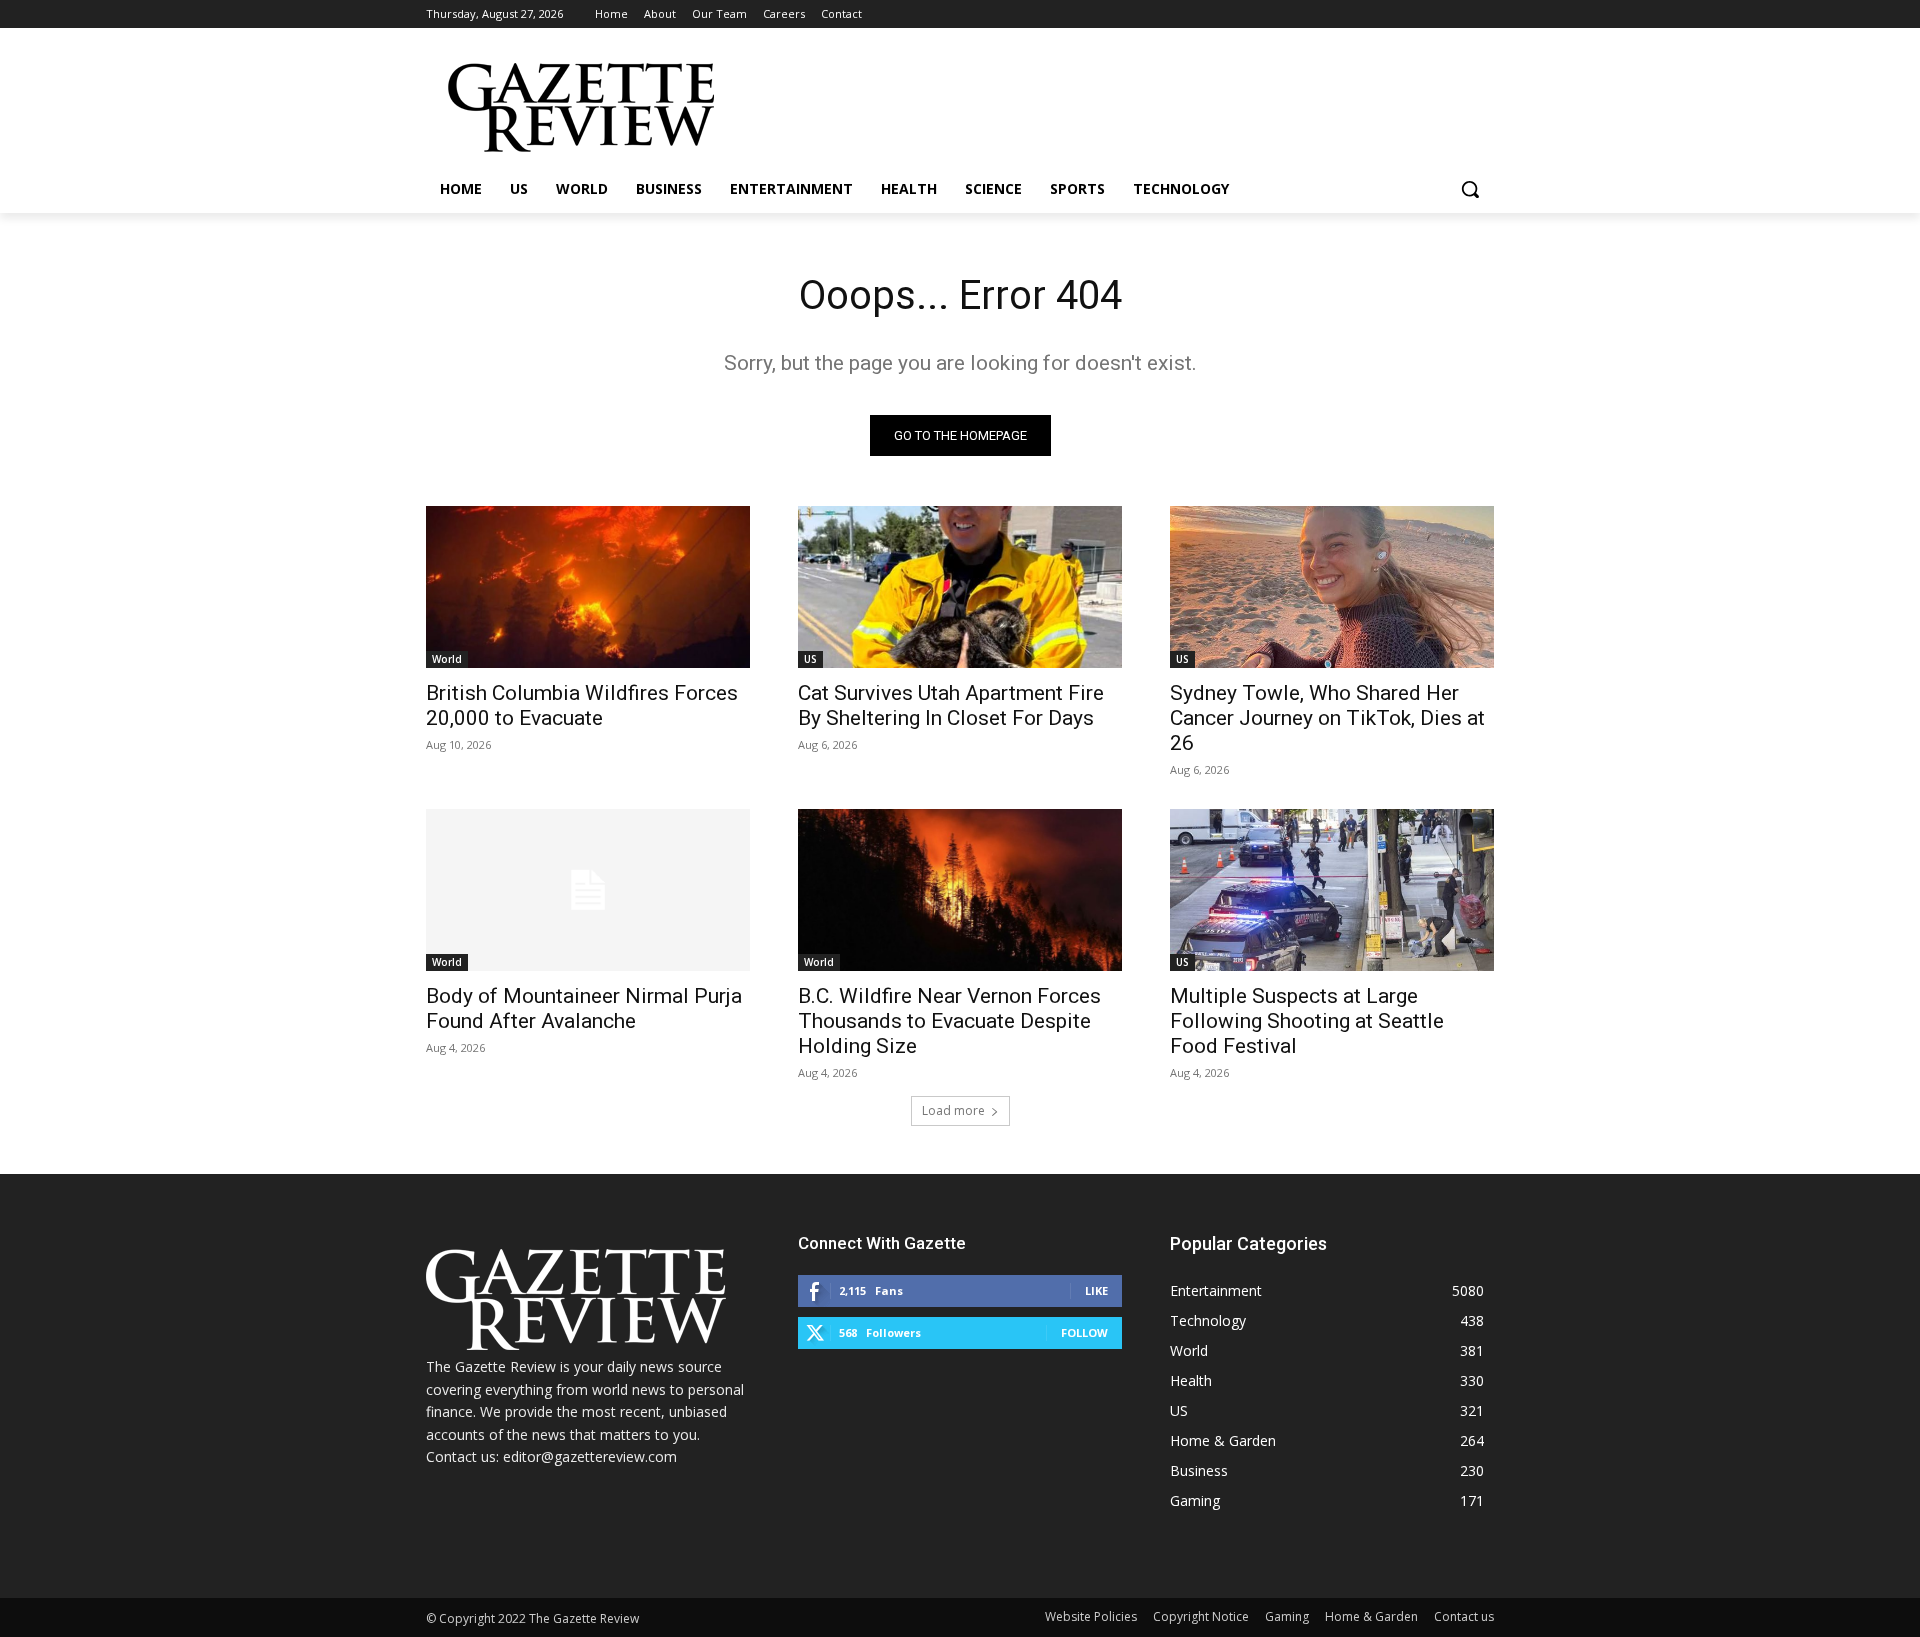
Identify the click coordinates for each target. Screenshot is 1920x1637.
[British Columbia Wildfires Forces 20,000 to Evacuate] (588, 587)
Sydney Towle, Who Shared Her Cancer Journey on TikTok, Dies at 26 (1327, 718)
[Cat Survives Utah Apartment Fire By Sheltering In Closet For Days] (960, 587)
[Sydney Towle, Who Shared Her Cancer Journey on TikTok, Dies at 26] (1332, 587)
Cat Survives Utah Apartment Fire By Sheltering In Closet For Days (951, 705)
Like (1096, 1290)
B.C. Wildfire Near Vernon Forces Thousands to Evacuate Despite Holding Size (949, 1021)
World (447, 659)
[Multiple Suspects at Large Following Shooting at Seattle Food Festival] (1332, 890)
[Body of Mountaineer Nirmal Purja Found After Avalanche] (588, 890)
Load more (953, 1110)
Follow (1084, 1332)
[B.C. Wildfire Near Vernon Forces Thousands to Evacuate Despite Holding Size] (960, 890)
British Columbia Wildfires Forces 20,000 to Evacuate (582, 705)
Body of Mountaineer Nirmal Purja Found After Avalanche (584, 1008)
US (810, 659)
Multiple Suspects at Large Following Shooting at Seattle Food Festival (1307, 1021)
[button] (1470, 189)
